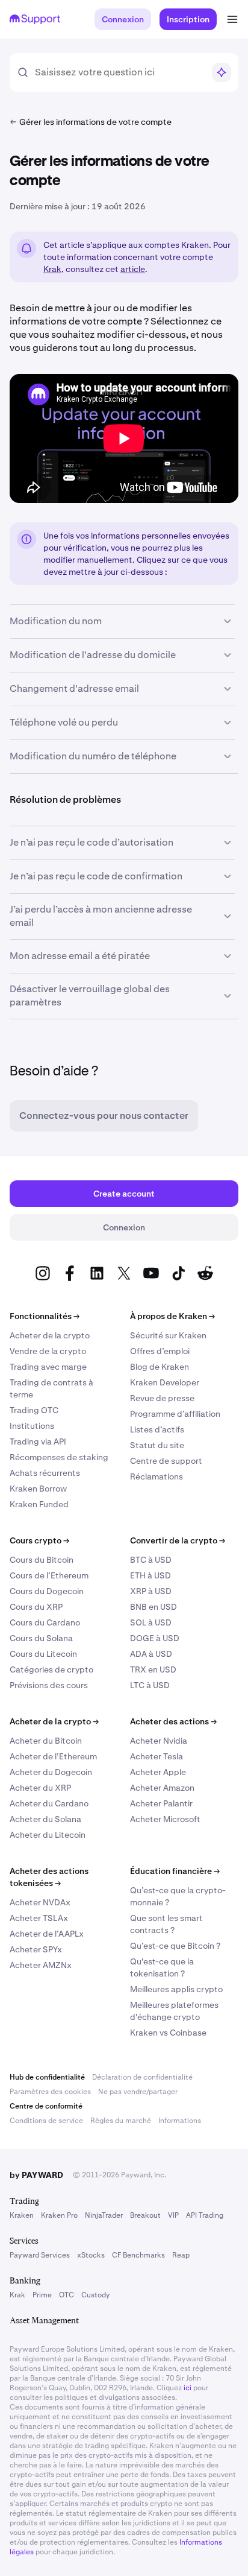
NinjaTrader (104, 2215)
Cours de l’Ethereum (49, 1575)
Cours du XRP (36, 1607)
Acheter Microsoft (165, 1819)
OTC (67, 2295)
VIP (173, 2215)
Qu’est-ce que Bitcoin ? (175, 1946)
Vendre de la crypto (48, 1351)
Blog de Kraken (160, 1367)
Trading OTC (34, 1410)
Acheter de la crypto (50, 1335)
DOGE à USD (155, 1638)
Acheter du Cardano (49, 1803)
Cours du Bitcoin (42, 1560)
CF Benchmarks (138, 2255)
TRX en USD (153, 1669)
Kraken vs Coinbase (168, 2033)
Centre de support (166, 1461)
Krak (52, 269)
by (36, 2175)
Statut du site (157, 1445)
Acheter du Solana (45, 1819)
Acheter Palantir (161, 1803)
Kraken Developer (165, 1382)
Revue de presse (162, 1398)
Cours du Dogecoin (47, 1591)
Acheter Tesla (157, 1756)
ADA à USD (151, 1654)
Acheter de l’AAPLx (47, 1934)
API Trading (205, 2215)
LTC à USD (150, 1685)
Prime (42, 2295)
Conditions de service (46, 2121)
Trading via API (38, 1441)
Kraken (22, 2215)
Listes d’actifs (157, 1429)
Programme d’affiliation (175, 1414)
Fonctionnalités (45, 1316)
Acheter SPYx (36, 1949)
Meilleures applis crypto (176, 1989)
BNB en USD (153, 1607)
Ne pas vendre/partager (138, 2092)
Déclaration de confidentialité (142, 2077)
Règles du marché (121, 2121)
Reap (181, 2255)
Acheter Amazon (162, 1788)
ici (188, 2388)
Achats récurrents (45, 1473)
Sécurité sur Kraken (168, 1335)
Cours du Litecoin (43, 1654)
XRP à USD (151, 1591)
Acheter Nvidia (159, 1741)
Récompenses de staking (59, 1457)
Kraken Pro (59, 2215)
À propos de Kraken (172, 1316)
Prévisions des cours (49, 1685)
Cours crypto (39, 1540)
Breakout (145, 2215)
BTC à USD (151, 1560)
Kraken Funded (39, 1504)
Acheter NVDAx (40, 1902)
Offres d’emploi (160, 1351)
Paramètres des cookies (50, 2092)
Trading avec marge (48, 1367)
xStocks (91, 2255)
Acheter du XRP (40, 1788)
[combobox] (119, 72)
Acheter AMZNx (41, 1965)
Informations (180, 2121)
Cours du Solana (41, 1638)
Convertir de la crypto (178, 1540)
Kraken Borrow (38, 1489)
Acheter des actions (173, 1721)
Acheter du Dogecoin (51, 1772)
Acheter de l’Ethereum (53, 1756)
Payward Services (40, 2255)
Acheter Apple (158, 1772)
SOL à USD (151, 1622)
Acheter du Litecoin (48, 1835)
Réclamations (157, 1476)
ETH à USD (150, 1575)
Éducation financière (175, 1871)
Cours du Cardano (45, 1622)
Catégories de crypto (51, 1669)
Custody (95, 2295)
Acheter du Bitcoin (46, 1741)
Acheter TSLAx (39, 1918)
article (133, 269)
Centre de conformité (46, 2106)
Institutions (32, 1426)
